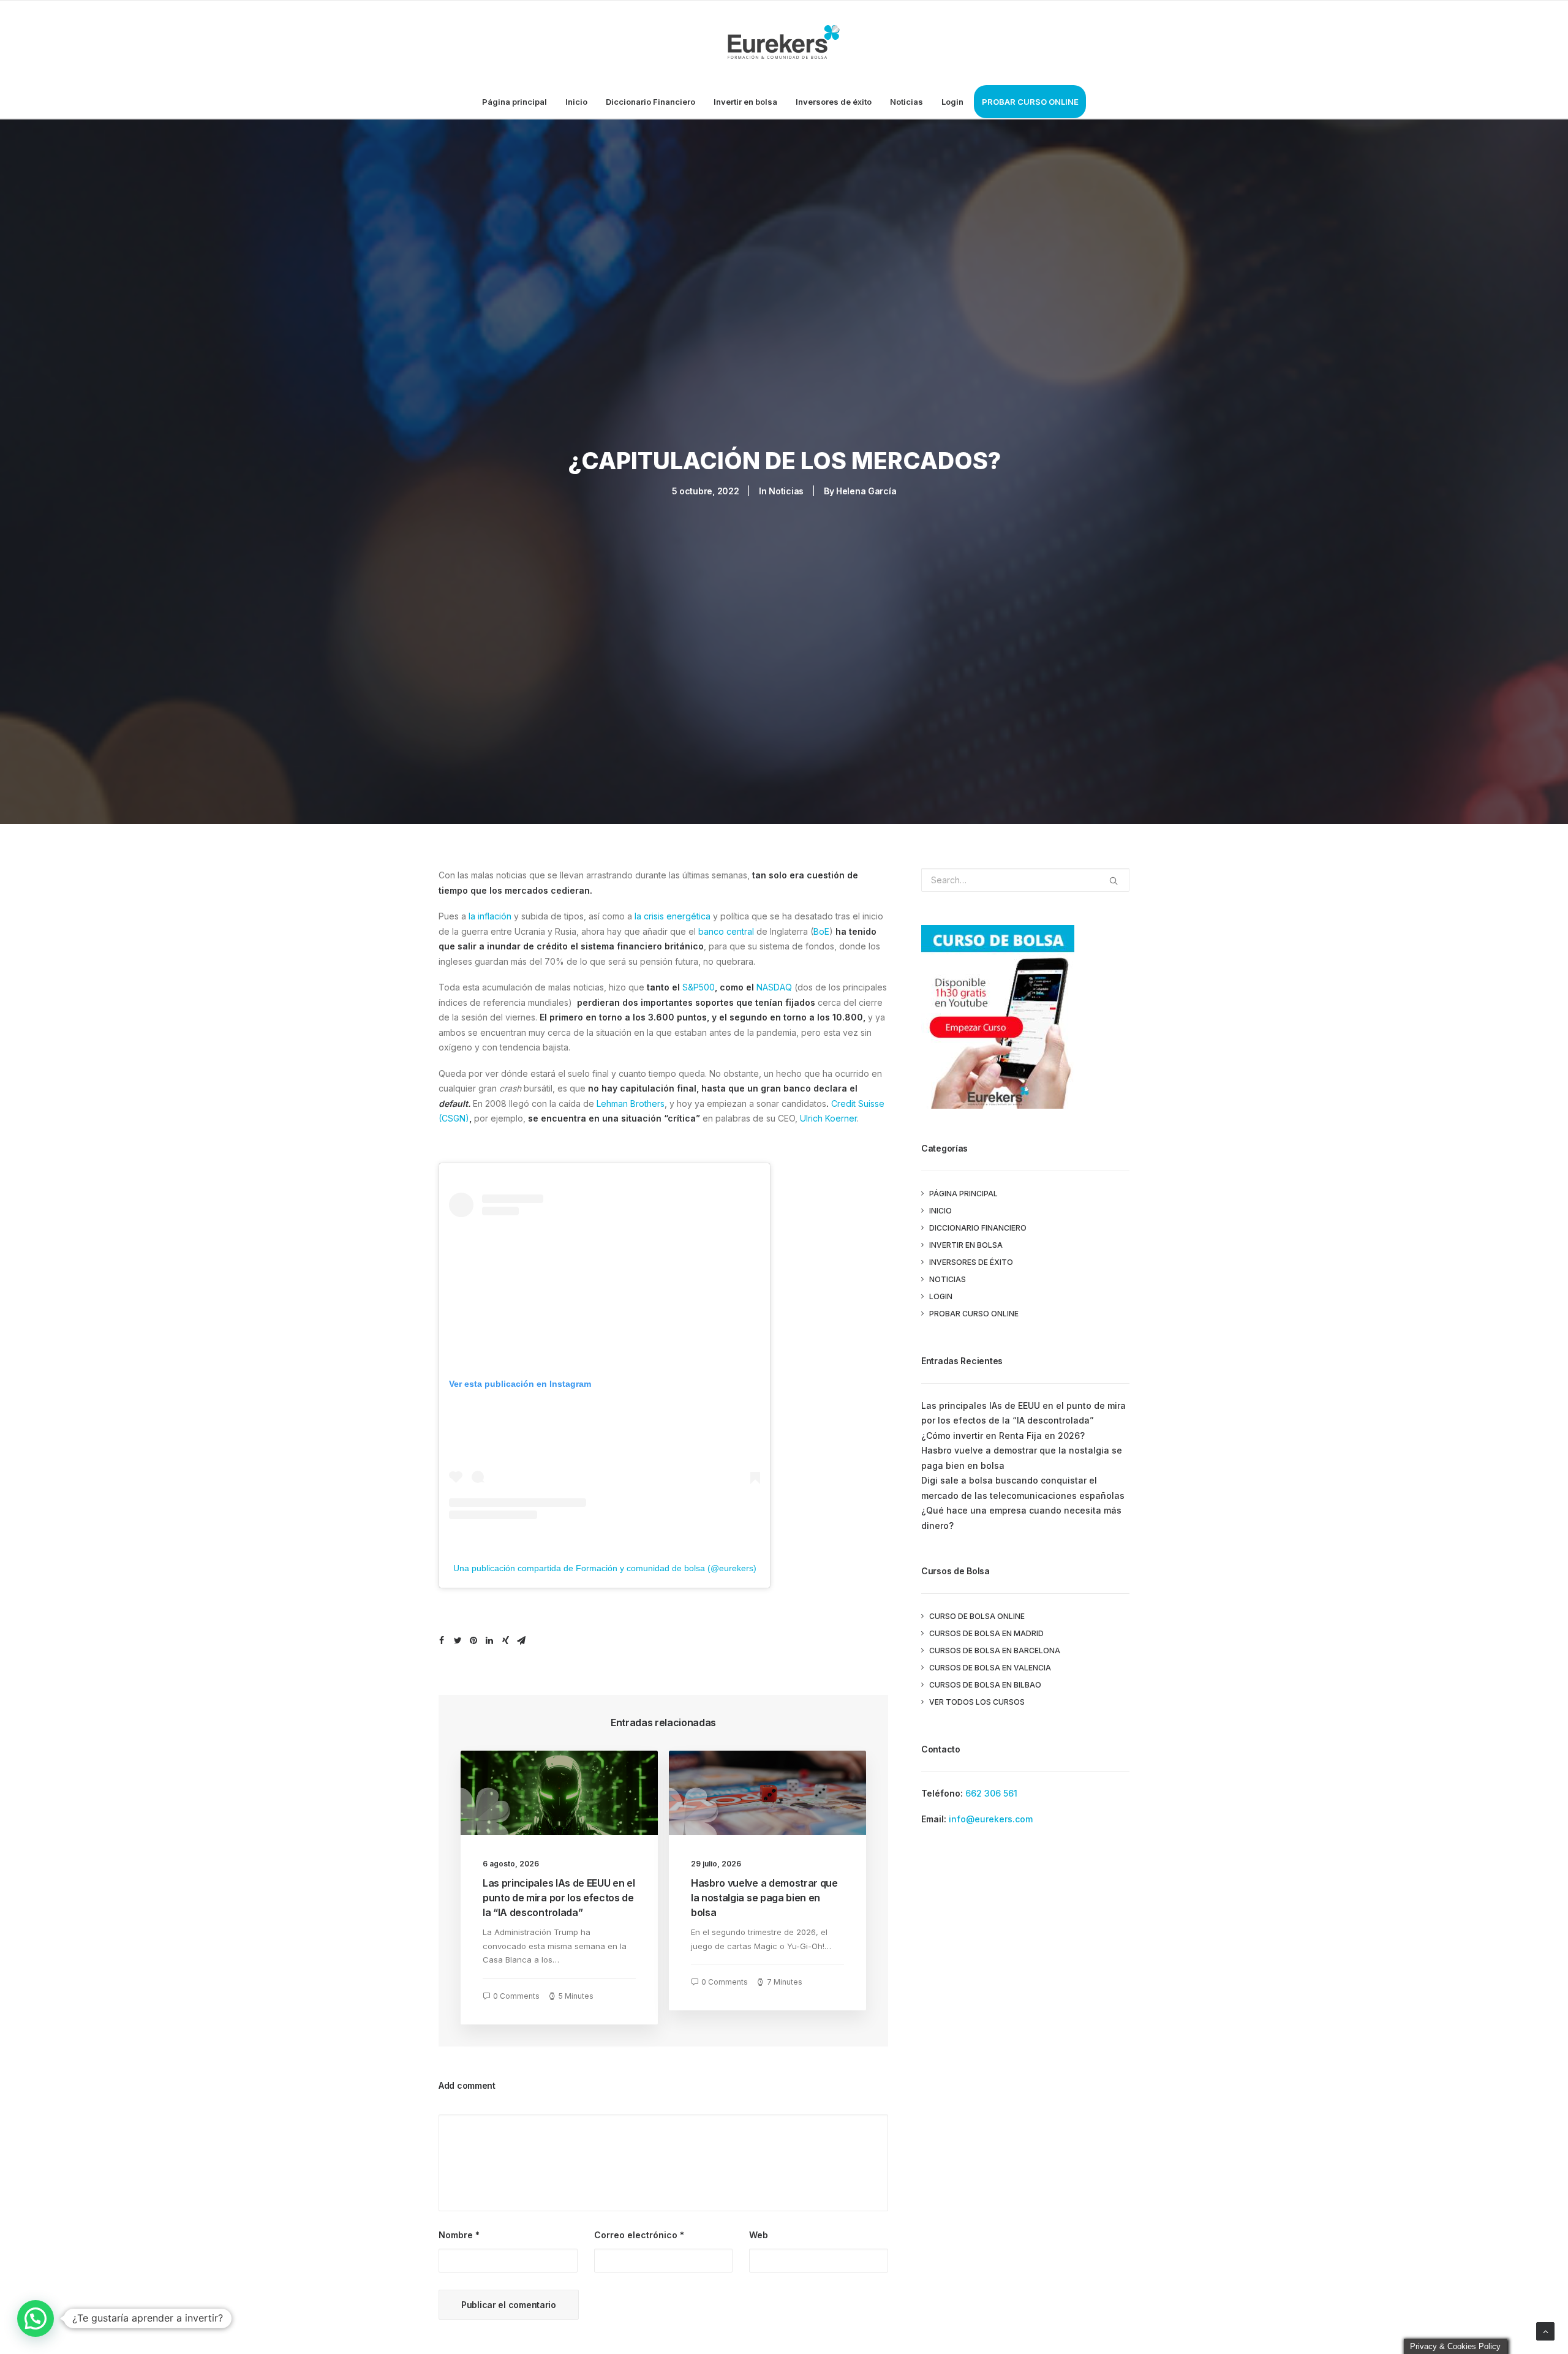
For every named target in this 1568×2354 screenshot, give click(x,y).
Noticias (907, 102)
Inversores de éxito (834, 102)
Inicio (576, 102)
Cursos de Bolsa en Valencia (990, 1668)
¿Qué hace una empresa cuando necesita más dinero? (1021, 1518)
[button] (36, 2318)
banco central (726, 931)
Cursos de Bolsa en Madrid (986, 1633)
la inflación (490, 916)
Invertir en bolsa (745, 102)
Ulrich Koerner (828, 1118)
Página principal (514, 102)
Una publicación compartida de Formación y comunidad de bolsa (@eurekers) (605, 1568)
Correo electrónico (639, 2235)
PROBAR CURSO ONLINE (1030, 102)
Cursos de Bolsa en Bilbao (985, 1685)
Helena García (866, 491)
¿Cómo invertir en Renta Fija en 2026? (1003, 1435)
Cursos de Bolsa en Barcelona (995, 1650)
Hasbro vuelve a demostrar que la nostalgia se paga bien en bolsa (764, 1898)
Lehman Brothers (631, 1103)
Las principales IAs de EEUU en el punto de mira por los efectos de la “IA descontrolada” (559, 1898)
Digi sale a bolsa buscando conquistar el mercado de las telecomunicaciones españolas (1023, 1488)
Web (759, 2235)
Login (952, 102)
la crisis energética (673, 916)
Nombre (459, 2235)
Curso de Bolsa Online (977, 1616)
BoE (821, 931)
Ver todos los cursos (977, 1702)
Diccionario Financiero (650, 102)
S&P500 (699, 987)
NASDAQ (774, 987)
